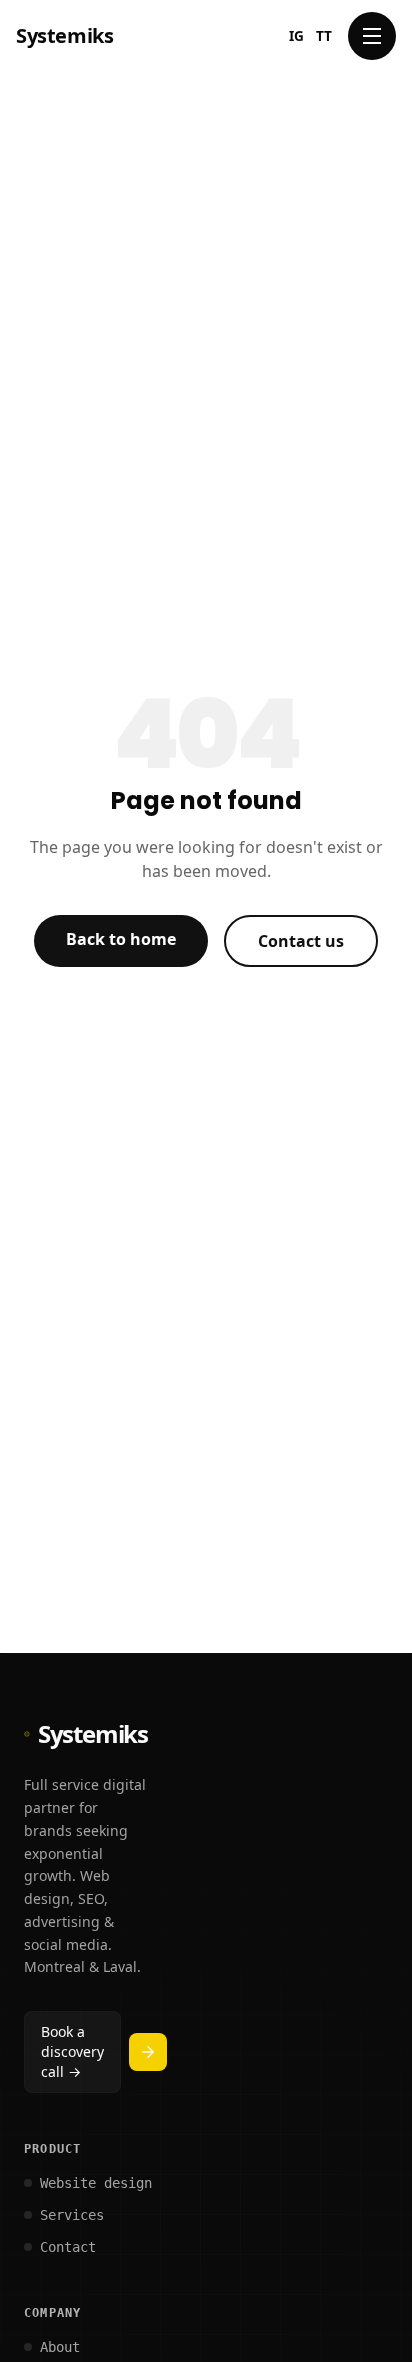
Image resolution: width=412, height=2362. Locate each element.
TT (324, 35)
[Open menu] (372, 36)
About (60, 2347)
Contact (68, 2247)
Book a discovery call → (72, 2051)
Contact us (301, 941)
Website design (96, 2183)
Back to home (121, 939)
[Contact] (148, 2052)
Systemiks (64, 35)
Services (72, 2215)
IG (296, 35)
